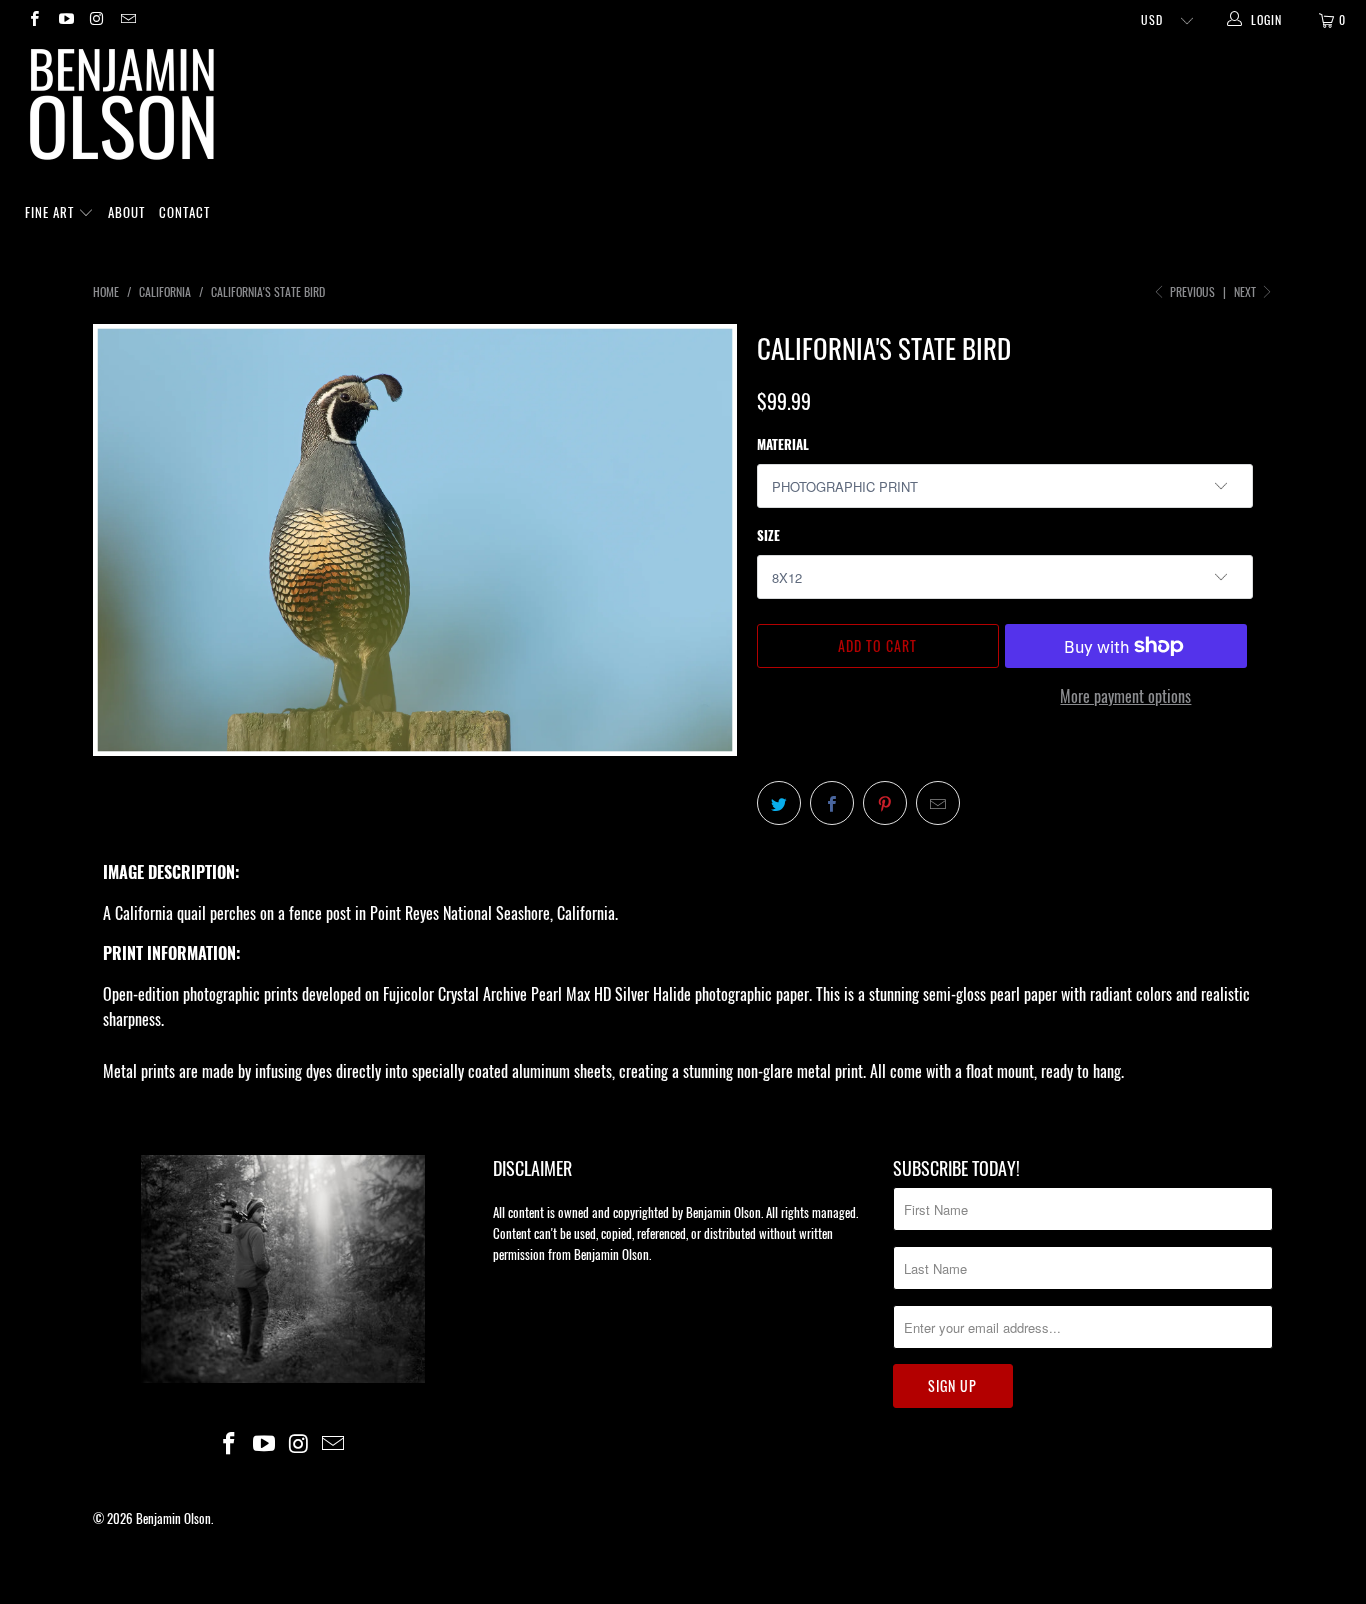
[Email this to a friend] (938, 803)
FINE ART (51, 212)
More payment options (1125, 696)
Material (783, 444)
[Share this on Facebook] (832, 803)
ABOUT (126, 212)
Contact (184, 212)
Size (768, 535)
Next (1246, 291)
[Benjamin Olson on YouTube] (64, 19)
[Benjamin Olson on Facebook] (33, 19)
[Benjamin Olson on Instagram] (96, 19)
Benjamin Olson (173, 1518)
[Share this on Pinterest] (885, 803)
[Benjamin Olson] (693, 109)
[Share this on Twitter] (779, 803)
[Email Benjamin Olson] (127, 19)
